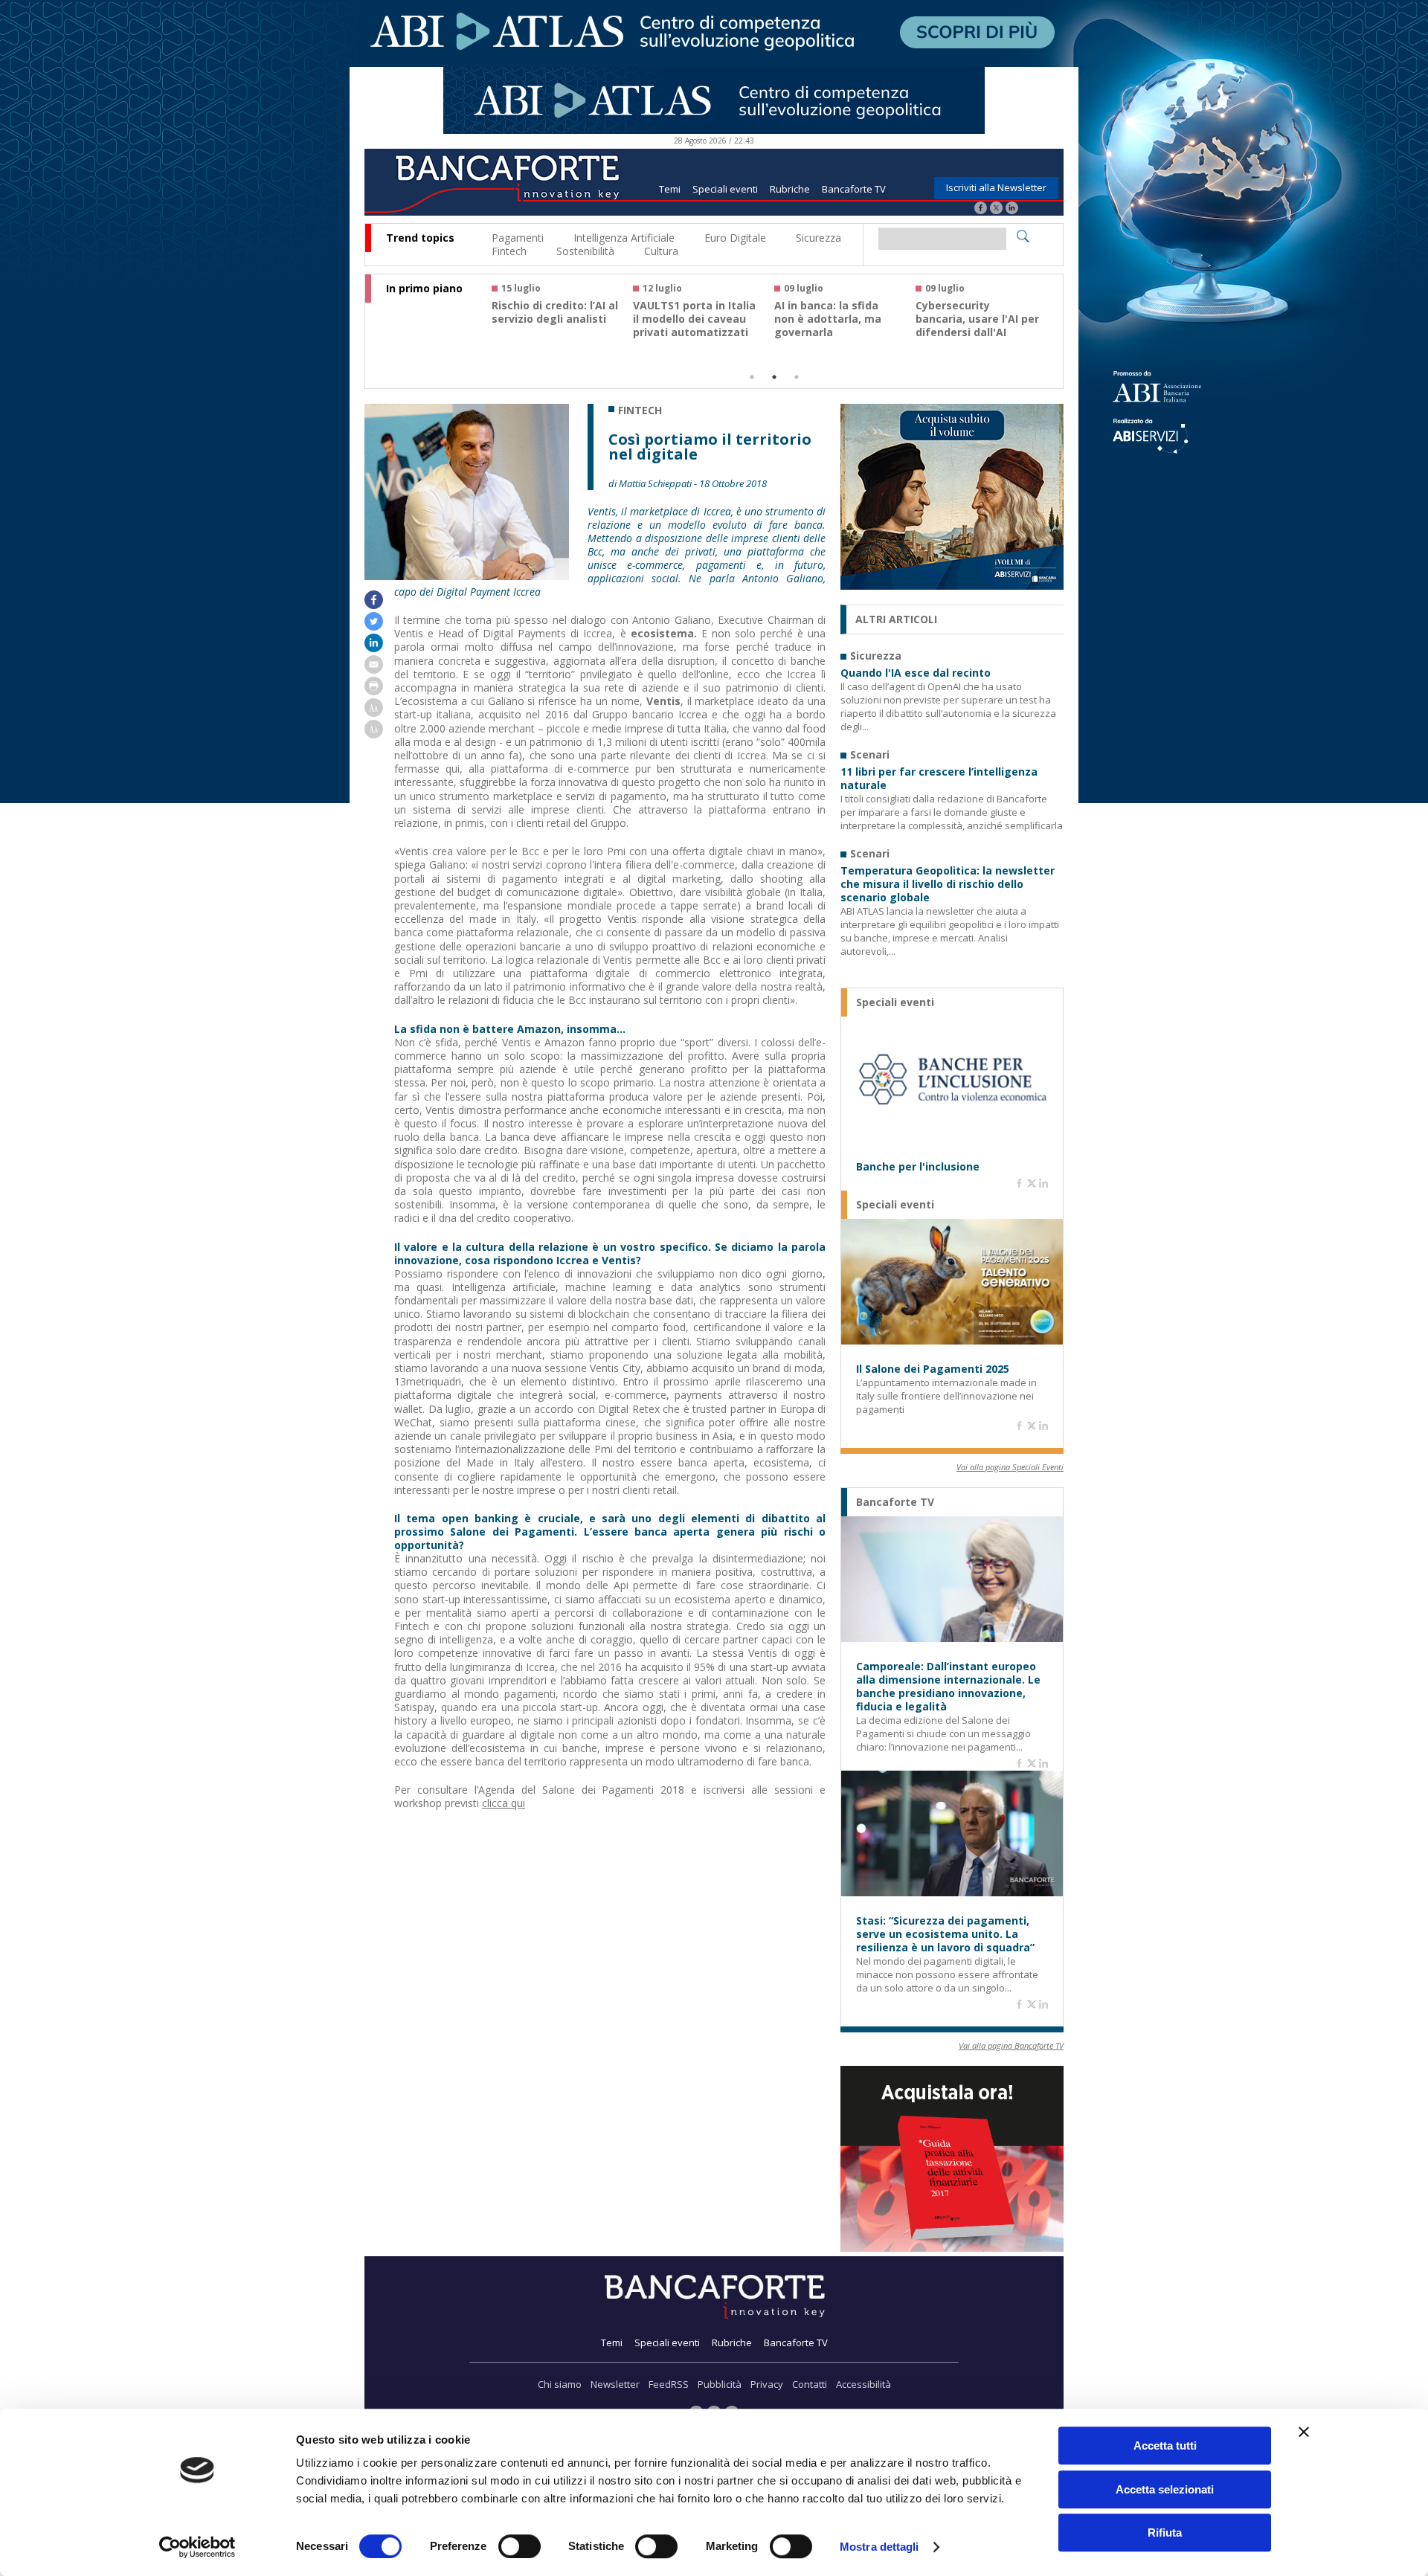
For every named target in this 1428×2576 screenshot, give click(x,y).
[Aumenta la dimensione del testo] (374, 713)
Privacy (767, 2384)
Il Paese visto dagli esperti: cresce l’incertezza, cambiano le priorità (976, 326)
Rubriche (790, 189)
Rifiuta (1165, 2532)
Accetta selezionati (1165, 2489)
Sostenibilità (585, 251)
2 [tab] (774, 377)
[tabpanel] (562, 317)
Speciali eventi (725, 189)
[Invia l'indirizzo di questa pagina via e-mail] (374, 670)
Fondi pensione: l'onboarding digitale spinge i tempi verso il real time (551, 326)
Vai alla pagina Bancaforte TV (1011, 2045)
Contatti (810, 2384)
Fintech (509, 251)
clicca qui (504, 1803)
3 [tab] (797, 377)
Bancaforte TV (854, 189)
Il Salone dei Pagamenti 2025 (933, 1369)
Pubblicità (720, 2384)
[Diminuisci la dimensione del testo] (374, 734)
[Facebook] (981, 209)
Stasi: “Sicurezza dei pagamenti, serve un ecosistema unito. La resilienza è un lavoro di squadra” (945, 1934)
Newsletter (615, 2384)
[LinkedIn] (1012, 209)
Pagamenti (518, 238)
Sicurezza (818, 238)
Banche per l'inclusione (918, 1167)
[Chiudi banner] (1304, 2432)
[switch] (520, 2546)
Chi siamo (560, 2384)
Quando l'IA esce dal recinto (916, 673)
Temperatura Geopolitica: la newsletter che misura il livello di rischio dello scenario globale (948, 884)
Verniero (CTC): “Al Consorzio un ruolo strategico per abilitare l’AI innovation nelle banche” (696, 332)
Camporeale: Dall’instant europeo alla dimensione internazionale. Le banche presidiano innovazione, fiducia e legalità (948, 1687)
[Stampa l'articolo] (374, 691)
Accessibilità (863, 2384)
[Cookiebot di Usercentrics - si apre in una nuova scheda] (197, 2547)
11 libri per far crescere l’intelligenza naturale (939, 779)
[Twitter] (996, 209)
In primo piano (424, 289)
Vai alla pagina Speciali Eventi (1010, 1467)
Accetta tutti (1165, 2445)
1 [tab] (752, 377)
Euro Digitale (735, 238)
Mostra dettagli (879, 2547)
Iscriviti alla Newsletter (996, 187)
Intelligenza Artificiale (624, 238)
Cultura (661, 251)
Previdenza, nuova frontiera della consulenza (823, 319)
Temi (670, 189)
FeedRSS (669, 2384)
